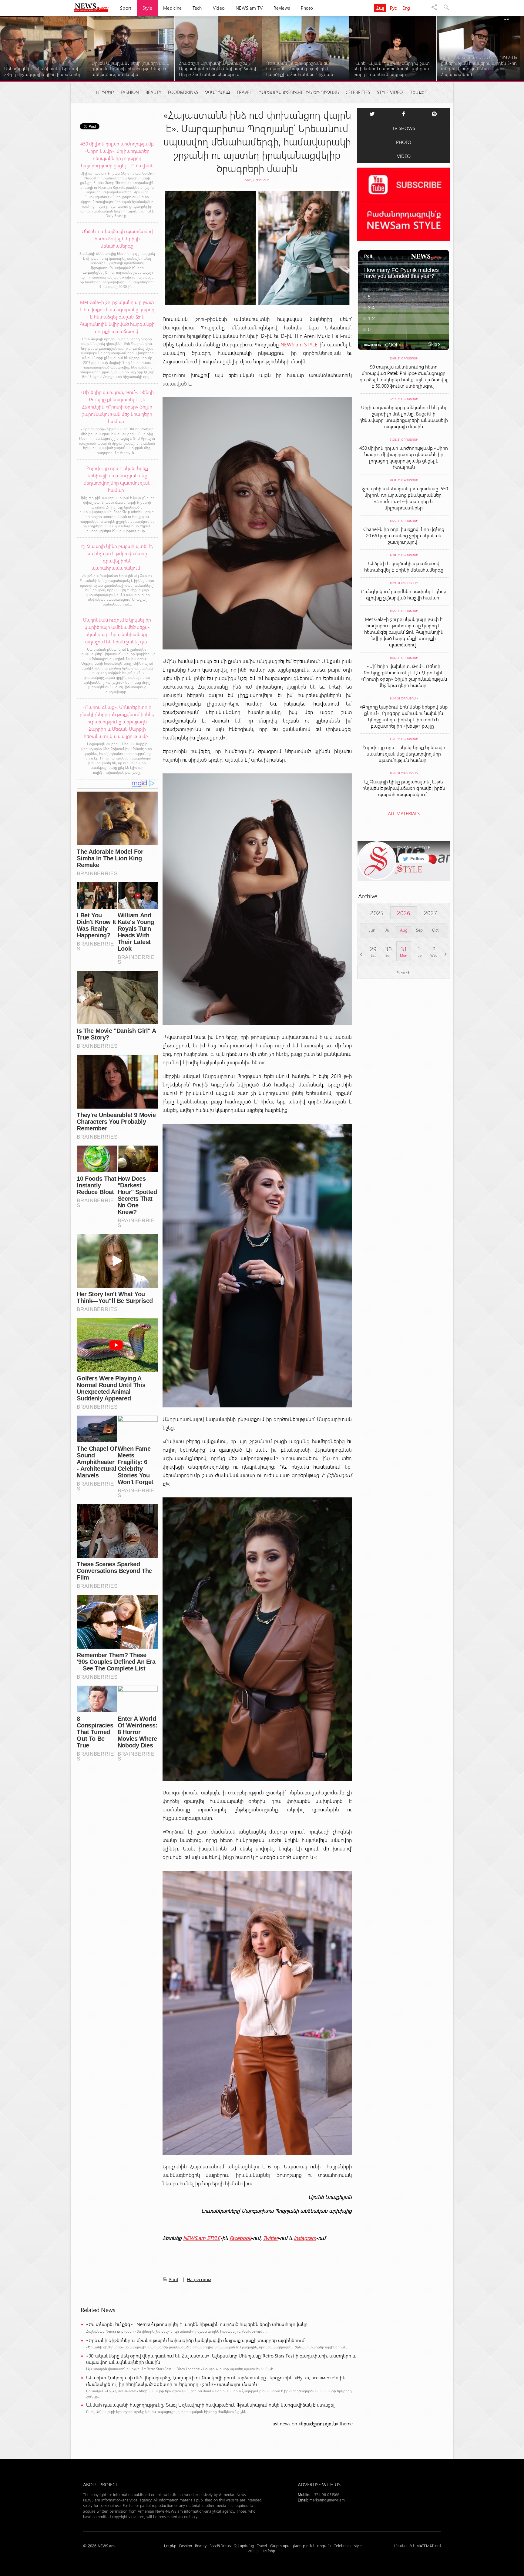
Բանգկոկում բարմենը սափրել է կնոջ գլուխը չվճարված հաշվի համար (404, 594)
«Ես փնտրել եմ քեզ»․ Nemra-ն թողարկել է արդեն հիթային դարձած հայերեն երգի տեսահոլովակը (197, 2324)
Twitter (270, 2238)
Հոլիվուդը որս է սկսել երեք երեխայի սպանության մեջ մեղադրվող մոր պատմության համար (404, 754)
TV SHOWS (404, 128)
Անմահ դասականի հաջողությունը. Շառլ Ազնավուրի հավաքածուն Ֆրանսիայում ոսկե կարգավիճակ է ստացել (210, 2405)
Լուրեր (105, 92)
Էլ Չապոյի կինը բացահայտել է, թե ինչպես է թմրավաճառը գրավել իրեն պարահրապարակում (404, 788)
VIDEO (404, 156)
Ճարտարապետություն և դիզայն (299, 92)
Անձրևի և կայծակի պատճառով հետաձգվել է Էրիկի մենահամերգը (404, 566)
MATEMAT (425, 2546)
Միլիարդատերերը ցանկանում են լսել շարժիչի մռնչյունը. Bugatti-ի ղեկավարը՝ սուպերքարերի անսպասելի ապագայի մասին (404, 417)
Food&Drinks (183, 92)
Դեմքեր (418, 92)
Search (404, 972)
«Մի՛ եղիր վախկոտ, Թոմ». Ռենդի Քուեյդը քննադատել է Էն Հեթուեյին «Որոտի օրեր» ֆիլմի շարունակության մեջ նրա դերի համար (404, 676)
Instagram (305, 2238)
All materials (404, 813)
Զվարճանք (217, 92)
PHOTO (404, 142)
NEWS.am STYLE (299, 344)
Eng (406, 8)
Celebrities (358, 92)
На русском (199, 2279)
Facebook (240, 2238)
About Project (101, 2484)
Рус (393, 8)
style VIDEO (390, 92)
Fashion (130, 92)
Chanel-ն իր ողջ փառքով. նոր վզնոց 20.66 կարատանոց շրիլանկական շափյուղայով (404, 535)
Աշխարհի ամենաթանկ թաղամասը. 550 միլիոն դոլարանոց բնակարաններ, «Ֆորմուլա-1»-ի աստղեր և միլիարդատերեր (404, 498)
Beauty (153, 92)
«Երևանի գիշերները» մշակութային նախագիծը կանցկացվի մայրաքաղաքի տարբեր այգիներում (195, 2340)
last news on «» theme (312, 2423)
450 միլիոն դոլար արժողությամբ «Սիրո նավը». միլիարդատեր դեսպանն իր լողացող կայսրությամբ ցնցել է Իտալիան (404, 457)
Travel (244, 92)
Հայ (380, 8)
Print (173, 2279)
